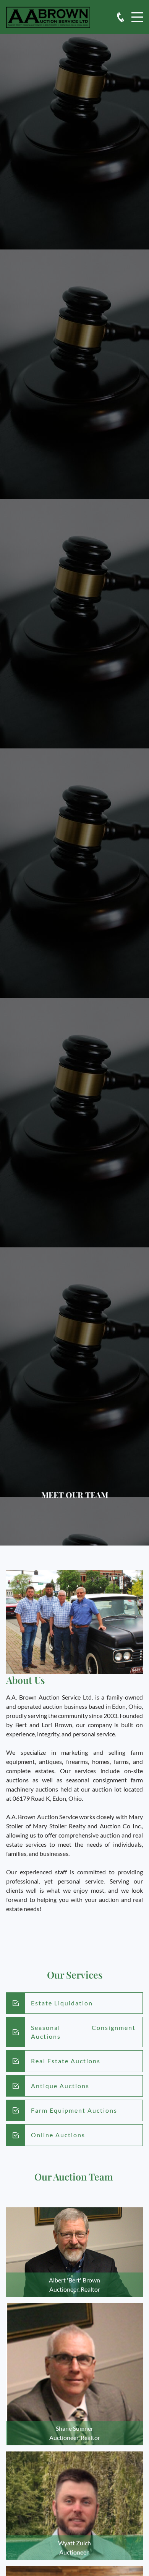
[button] (74, 2252)
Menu (137, 13)
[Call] (121, 17)
